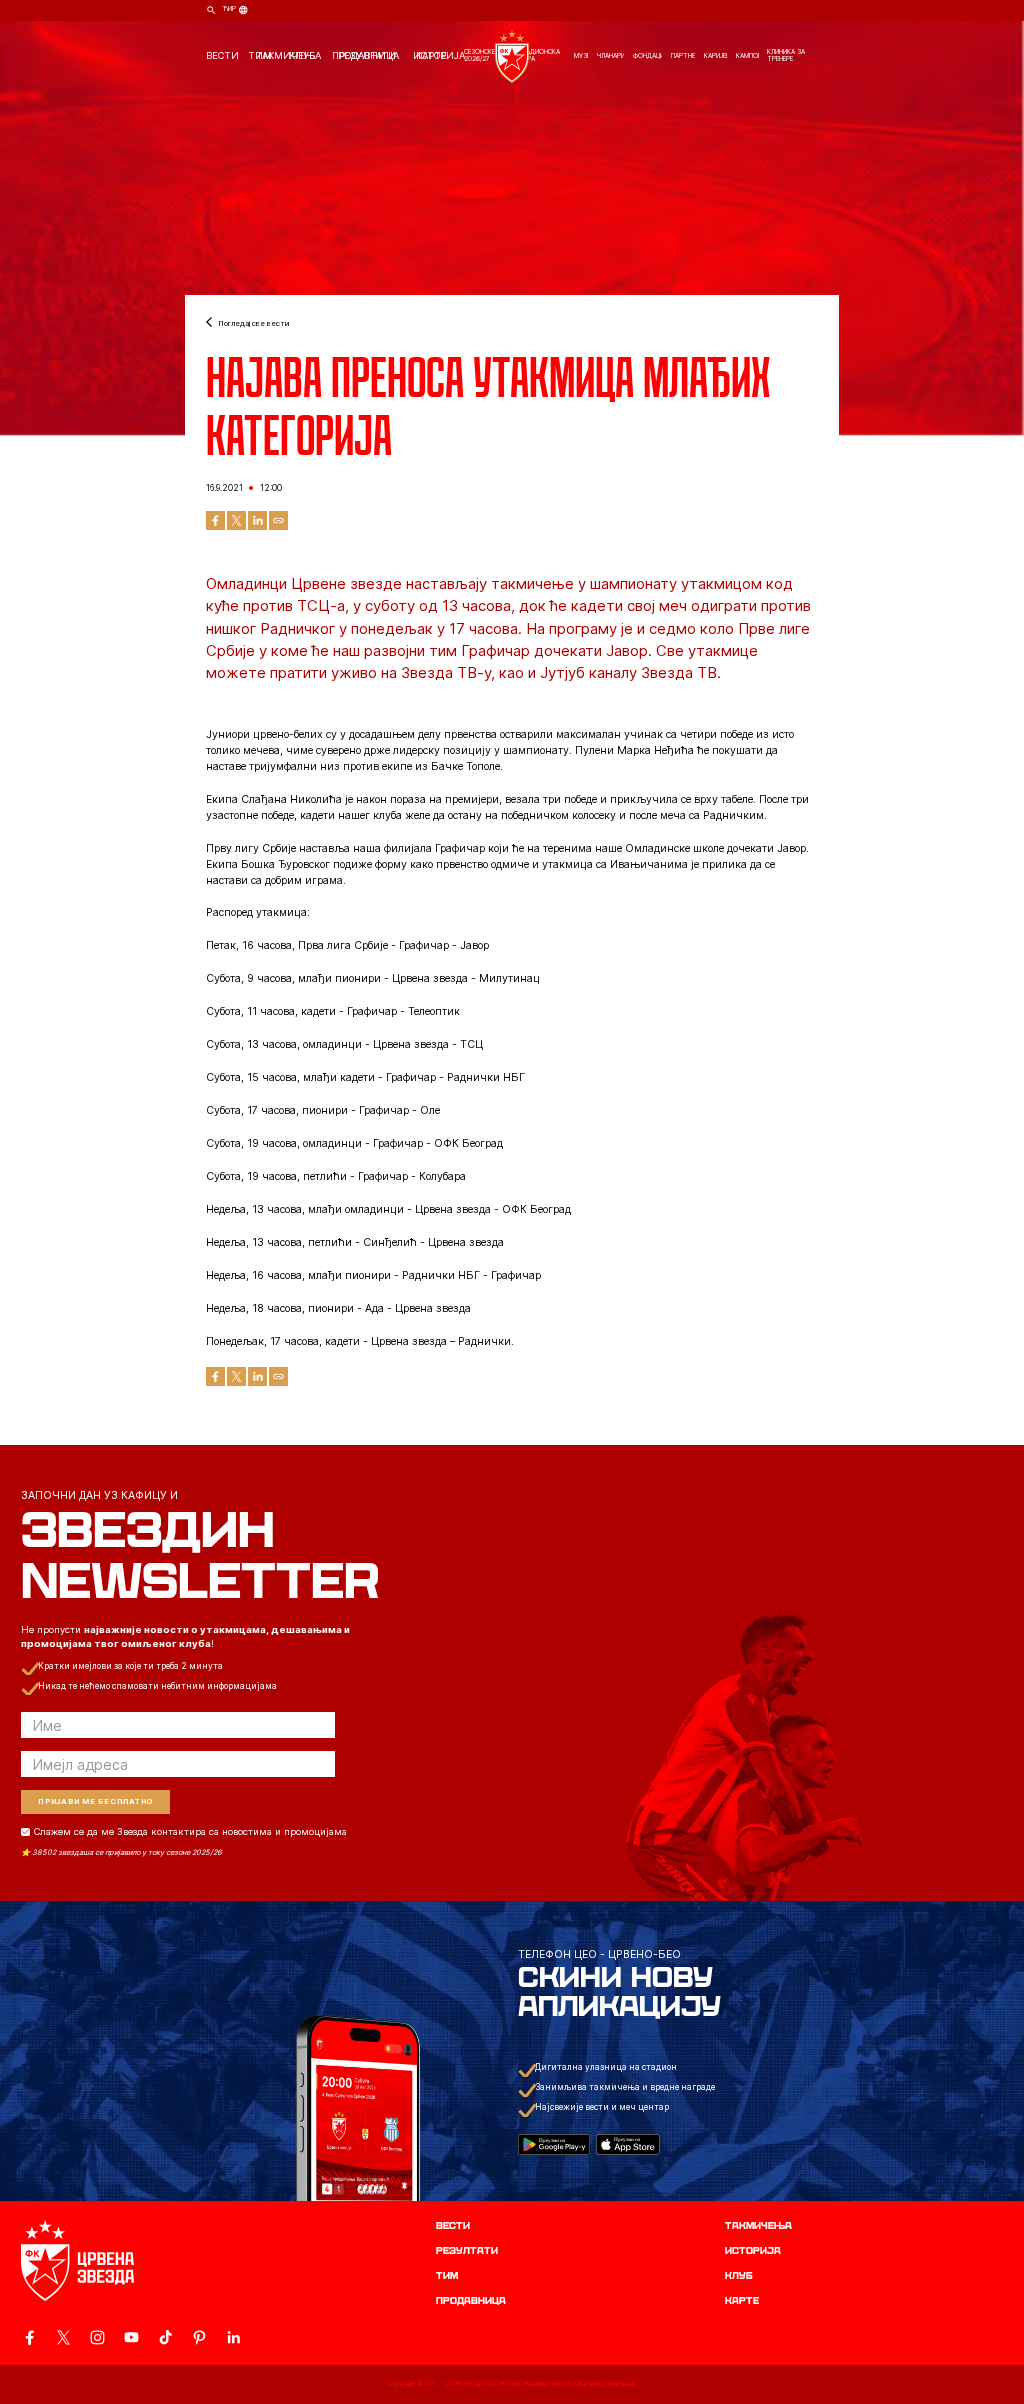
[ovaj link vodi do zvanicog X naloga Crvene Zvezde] (63, 2337)
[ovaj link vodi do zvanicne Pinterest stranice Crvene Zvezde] (199, 2337)
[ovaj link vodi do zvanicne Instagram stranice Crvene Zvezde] (97, 2337)
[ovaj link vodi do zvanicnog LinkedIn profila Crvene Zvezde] (233, 2337)
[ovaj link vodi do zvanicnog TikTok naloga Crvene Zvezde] (165, 2337)
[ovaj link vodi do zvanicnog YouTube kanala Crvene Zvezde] (131, 2337)
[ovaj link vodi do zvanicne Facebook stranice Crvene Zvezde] (29, 2337)
